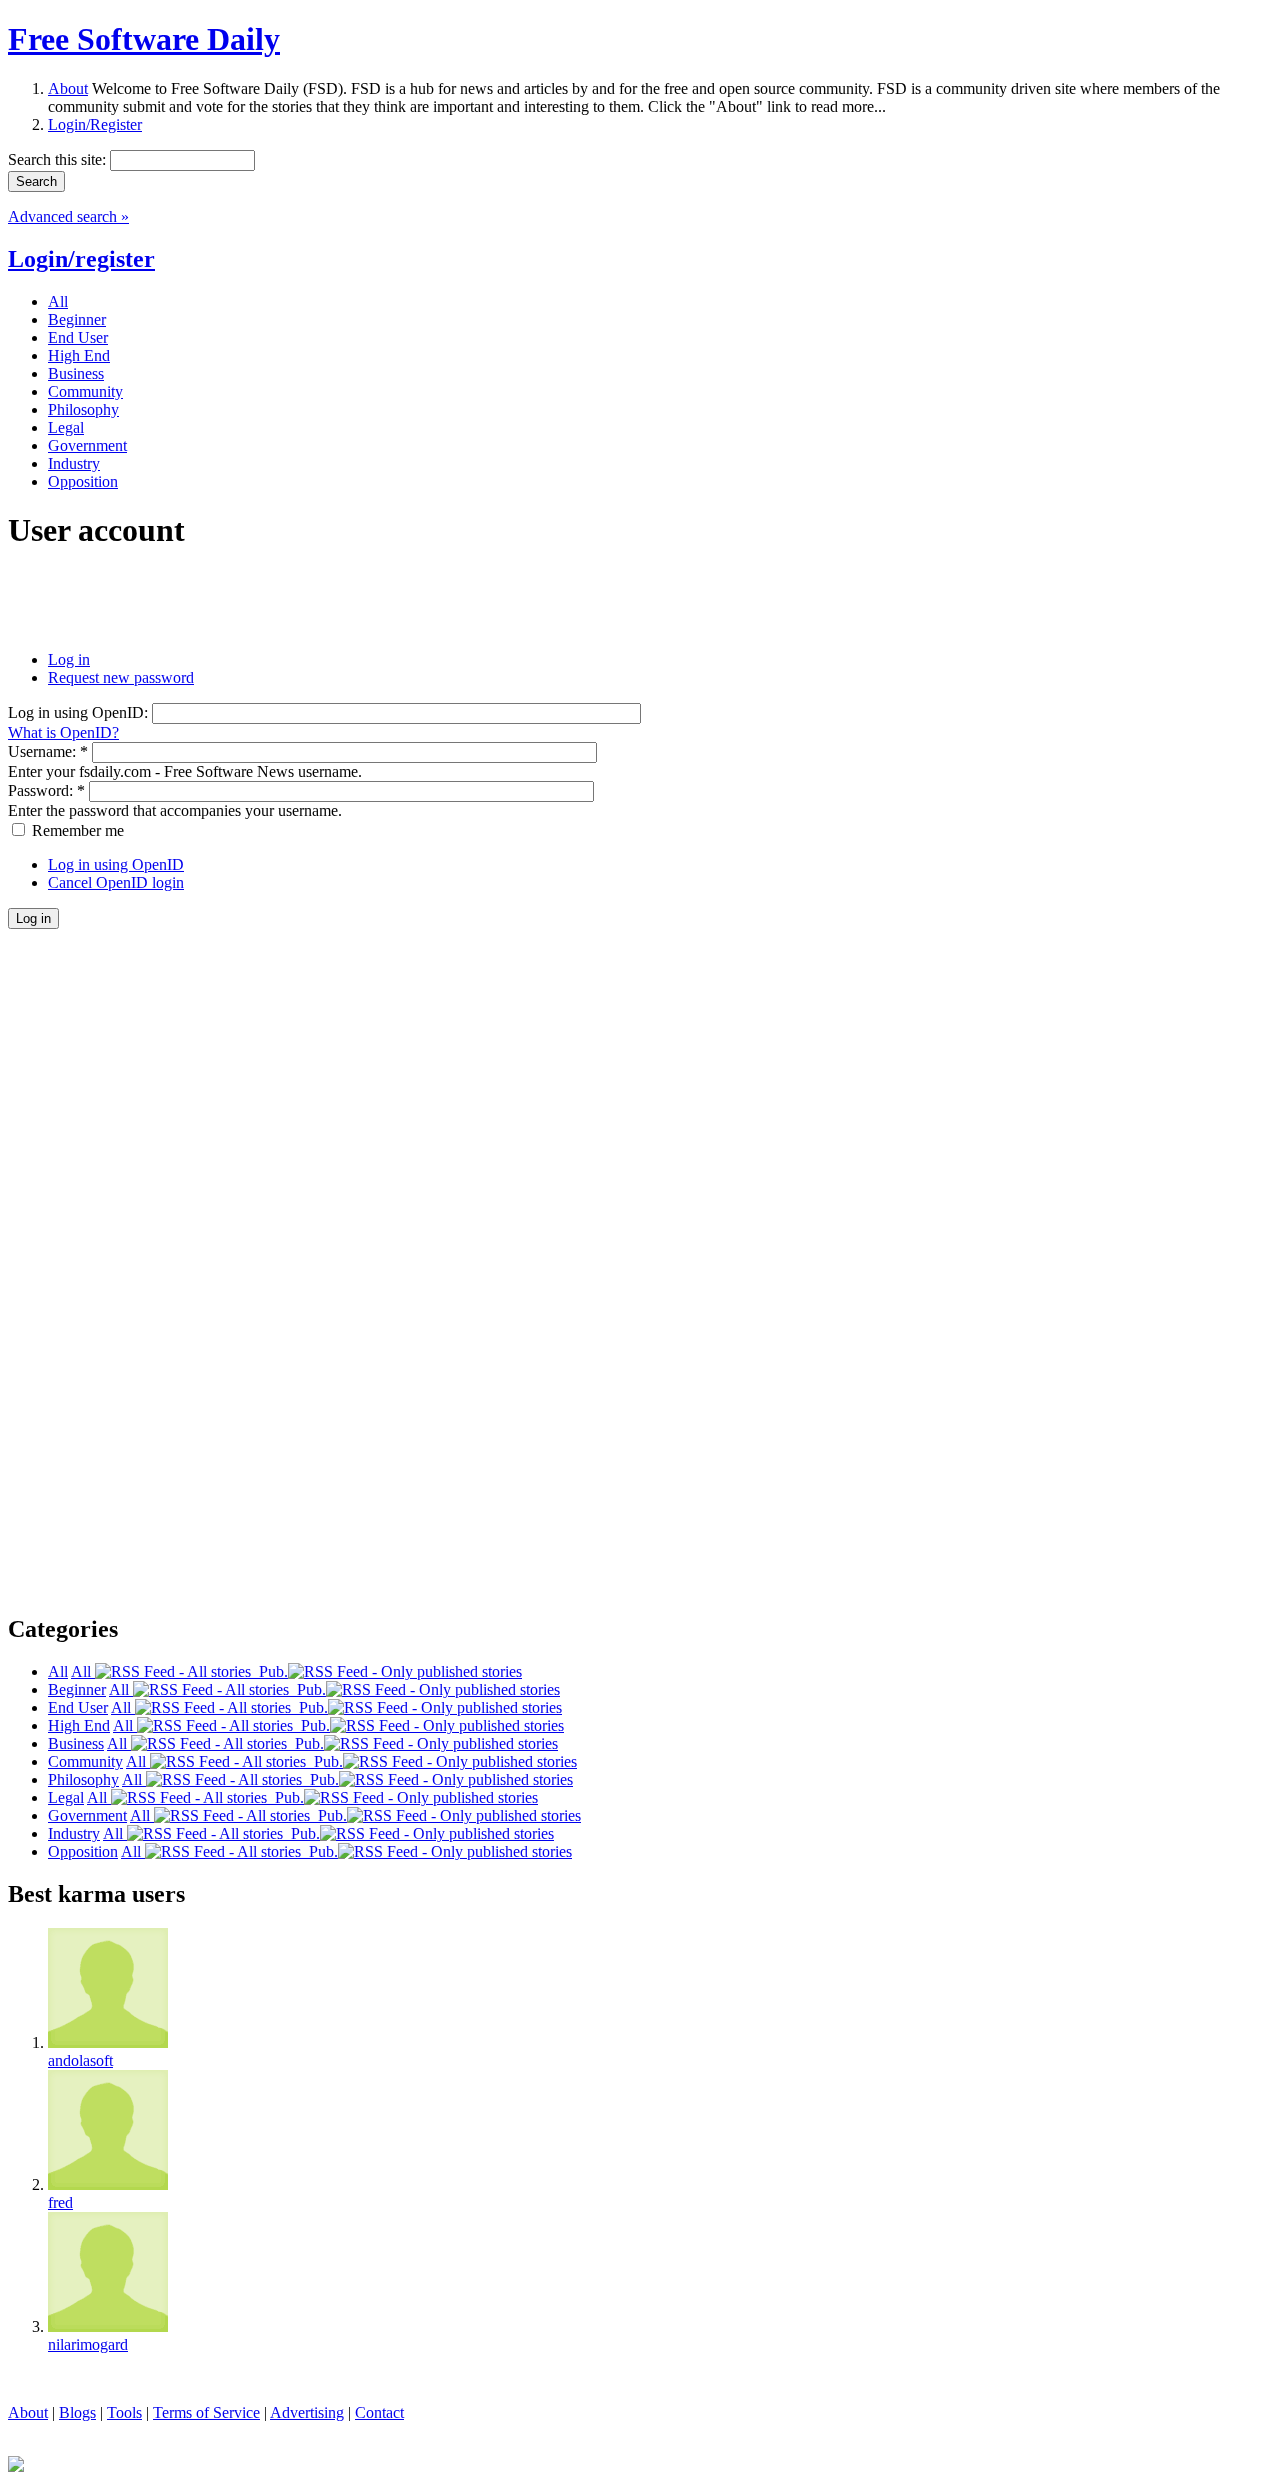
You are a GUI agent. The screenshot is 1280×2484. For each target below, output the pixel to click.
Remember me (76, 830)
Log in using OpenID (116, 864)
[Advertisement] (242, 601)
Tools (124, 2412)
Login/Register (95, 124)
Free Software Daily (144, 39)
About (68, 88)
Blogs (77, 2412)
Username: (48, 751)
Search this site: (59, 159)
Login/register (81, 259)
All (83, 1671)
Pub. (269, 1671)
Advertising (307, 2412)
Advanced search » (68, 216)
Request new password (121, 677)
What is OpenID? (63, 732)
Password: (46, 790)
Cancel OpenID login (116, 882)
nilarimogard (88, 2344)
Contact (379, 2412)
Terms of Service (206, 2412)
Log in (69, 659)
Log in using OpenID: (80, 712)
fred (60, 2202)
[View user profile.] (108, 2042)
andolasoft (80, 2060)
